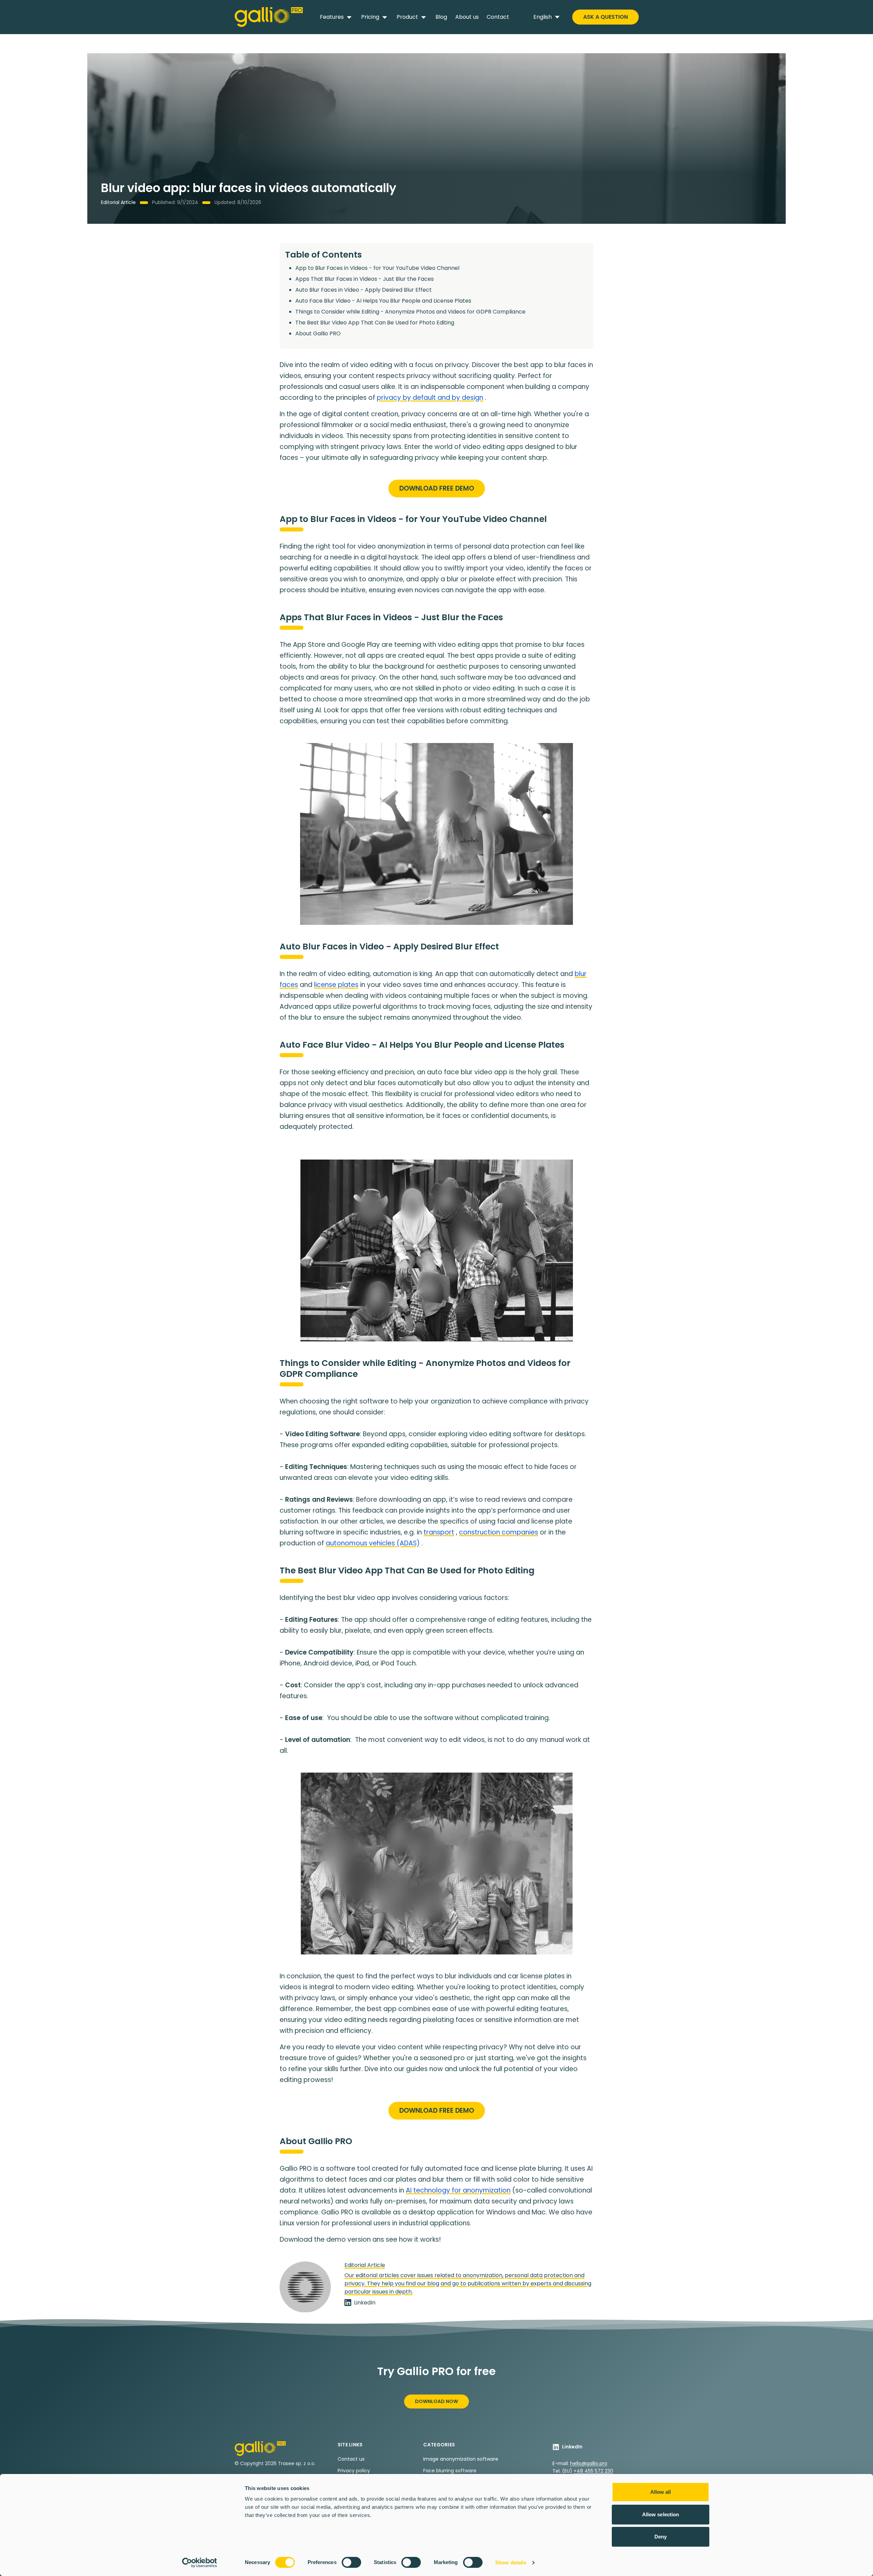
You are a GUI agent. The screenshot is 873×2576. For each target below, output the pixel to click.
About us (467, 17)
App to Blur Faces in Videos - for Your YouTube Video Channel (377, 268)
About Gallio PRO (318, 333)
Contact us (351, 2459)
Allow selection (661, 2514)
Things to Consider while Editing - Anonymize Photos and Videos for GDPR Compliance (410, 312)
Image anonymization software (461, 2459)
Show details (511, 2563)
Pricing (370, 17)
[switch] (351, 2562)
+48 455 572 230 (593, 2471)
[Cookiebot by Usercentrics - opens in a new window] (200, 2563)
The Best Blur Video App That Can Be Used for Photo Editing (375, 323)
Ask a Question (605, 17)
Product (407, 17)
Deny (661, 2537)
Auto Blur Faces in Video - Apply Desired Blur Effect (364, 290)
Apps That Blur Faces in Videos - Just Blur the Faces (365, 279)
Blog (441, 17)
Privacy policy (354, 2471)
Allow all (661, 2492)
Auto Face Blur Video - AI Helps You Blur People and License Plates (383, 301)
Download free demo (437, 488)
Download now (436, 2401)
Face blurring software (450, 2471)
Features (332, 17)
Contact (498, 17)
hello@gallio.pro (589, 2463)
